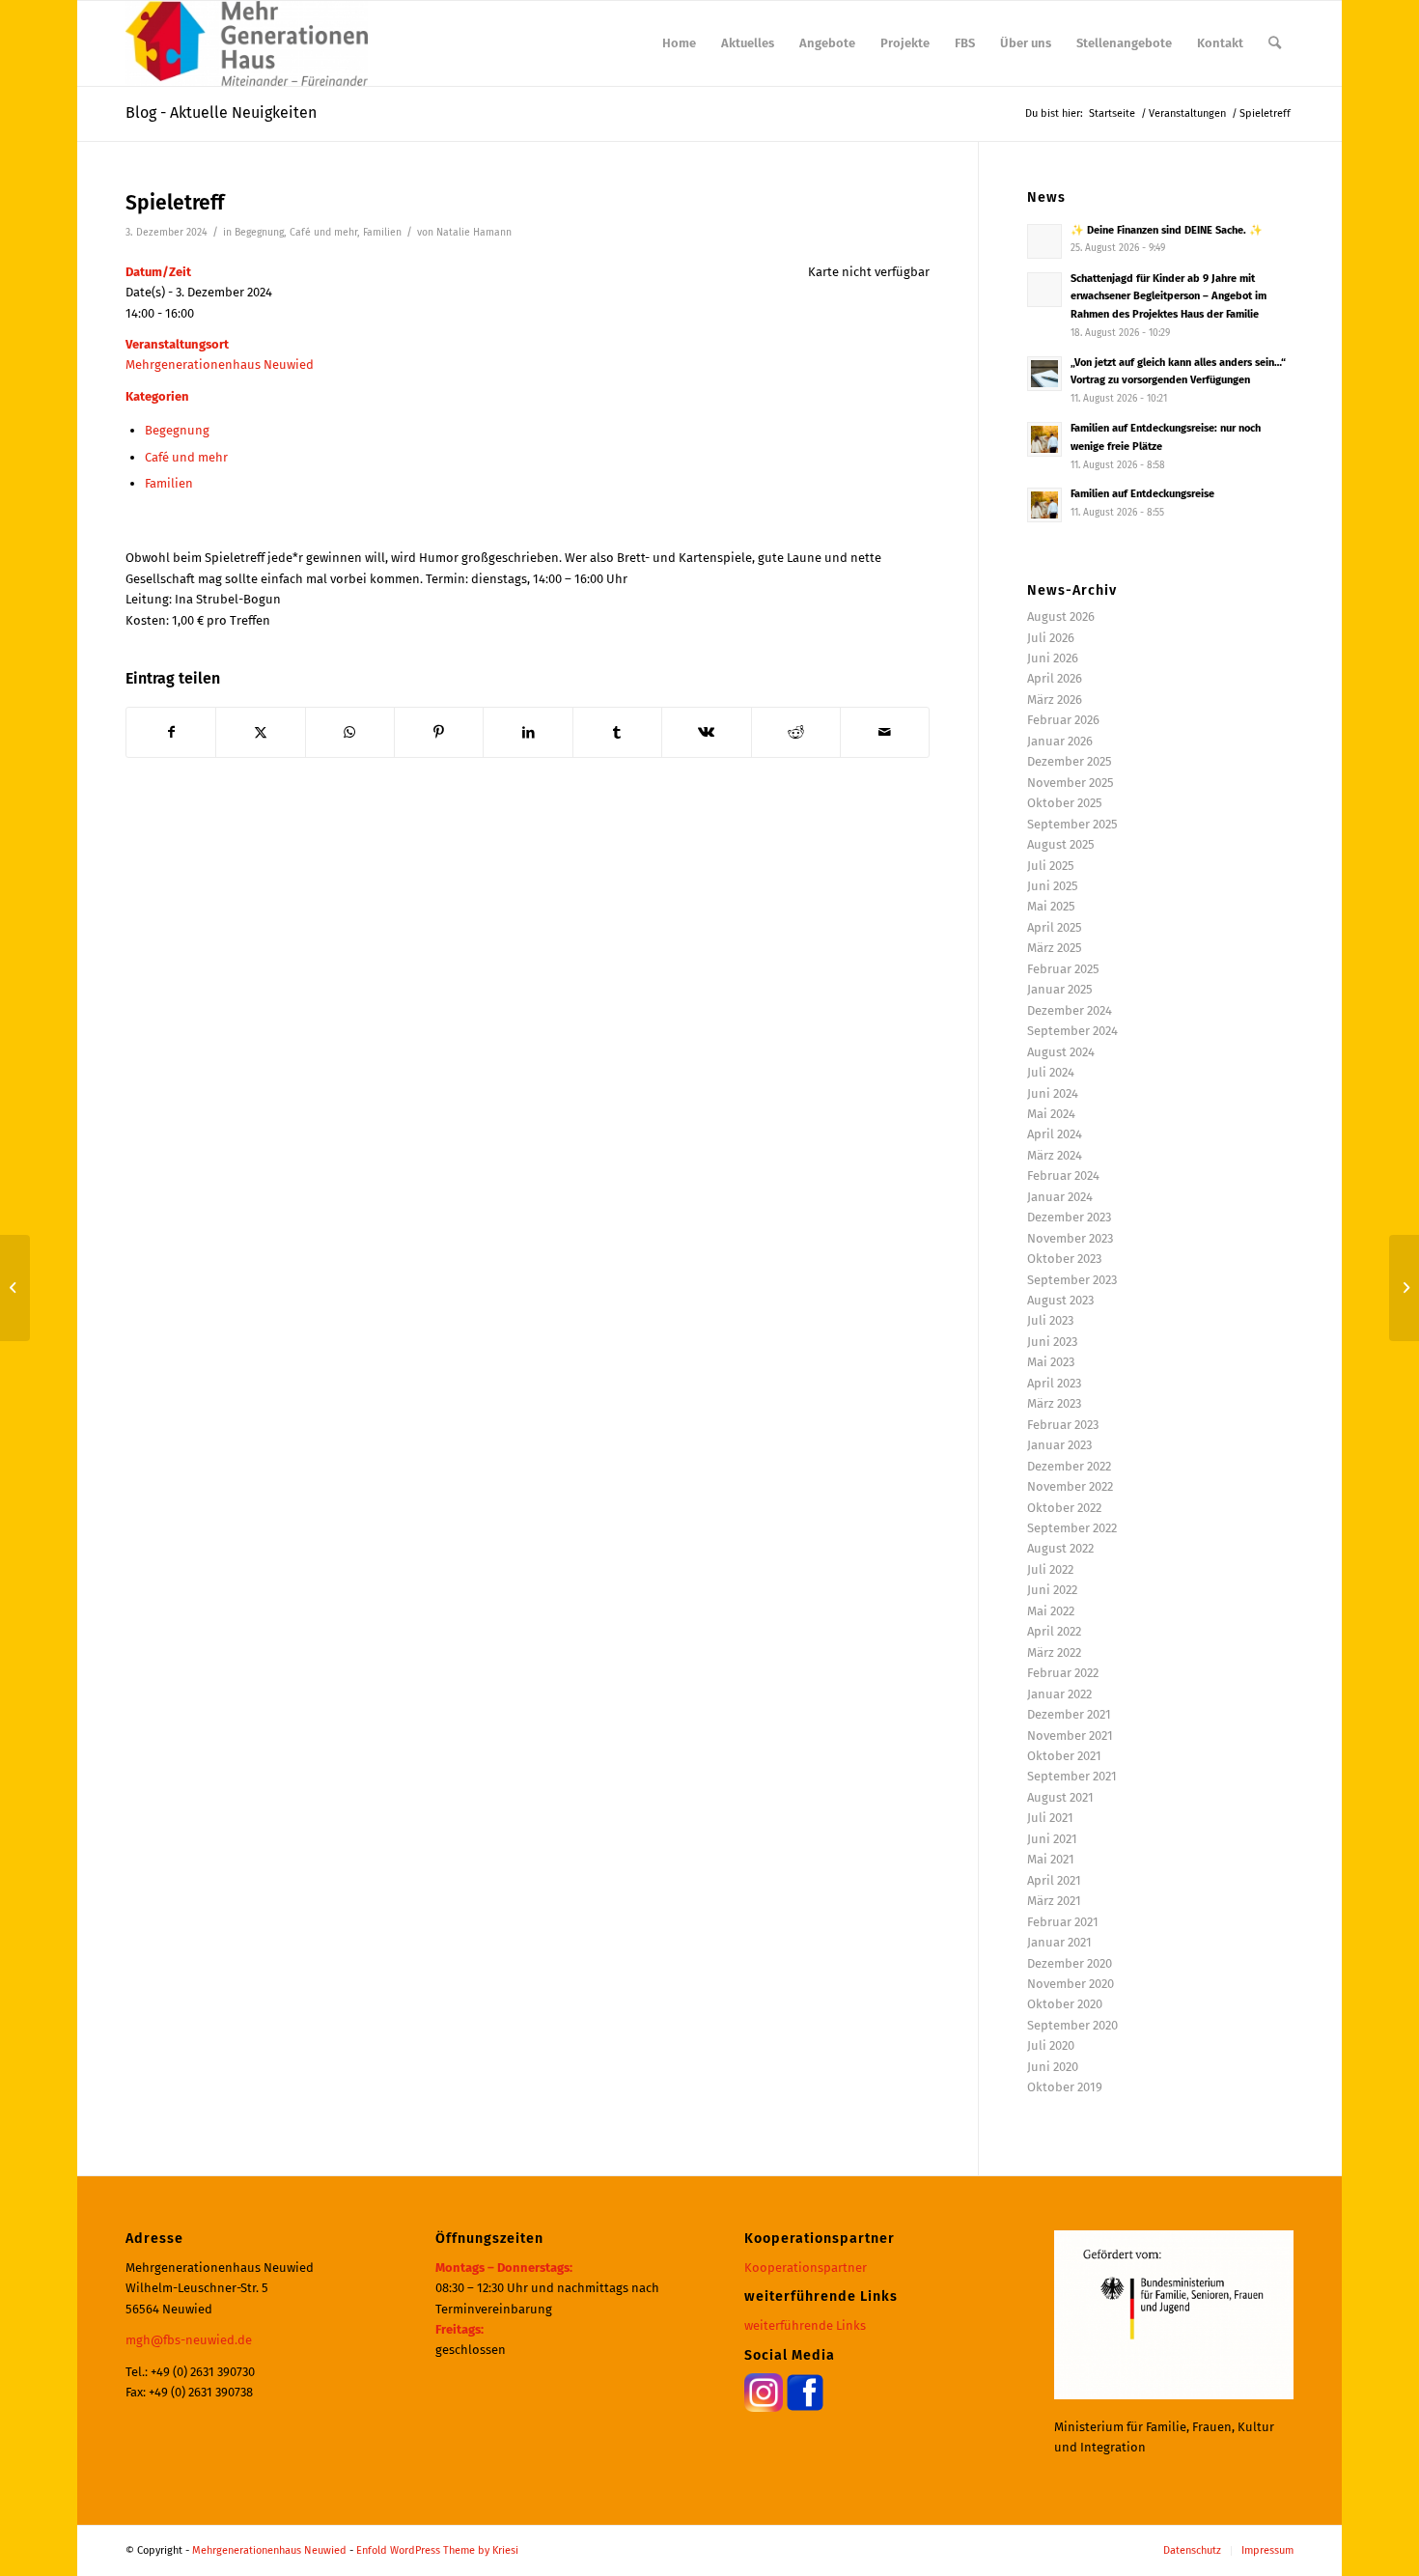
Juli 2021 (1050, 1818)
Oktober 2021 (1064, 1756)
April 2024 (1055, 1134)
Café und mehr (323, 232)
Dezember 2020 (1070, 1963)
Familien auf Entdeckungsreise (1142, 494)
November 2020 (1071, 1984)
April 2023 (1054, 1383)
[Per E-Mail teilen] (885, 732)
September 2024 (1072, 1031)
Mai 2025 (1051, 906)
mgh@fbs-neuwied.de (189, 2340)
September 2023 (1072, 1280)
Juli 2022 (1050, 1569)
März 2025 (1055, 948)
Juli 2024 (1051, 1072)
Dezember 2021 (1069, 1714)
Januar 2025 (1060, 989)
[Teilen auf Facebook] (171, 732)
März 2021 (1054, 1901)
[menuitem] (679, 43)
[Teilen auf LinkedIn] (528, 732)
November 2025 (1071, 783)
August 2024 (1061, 1052)
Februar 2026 (1063, 720)
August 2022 (1060, 1548)
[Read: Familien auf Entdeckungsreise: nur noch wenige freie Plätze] (1044, 439)
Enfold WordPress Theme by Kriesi (437, 2550)
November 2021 (1070, 1736)
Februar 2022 (1063, 1673)
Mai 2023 (1051, 1362)
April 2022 (1054, 1631)
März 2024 (1055, 1155)
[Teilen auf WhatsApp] (350, 732)
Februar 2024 (1063, 1176)
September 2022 (1072, 1528)
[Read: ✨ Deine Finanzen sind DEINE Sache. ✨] (1044, 241)
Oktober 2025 (1065, 803)
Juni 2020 (1053, 2067)
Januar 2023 (1059, 1445)
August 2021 (1060, 1797)
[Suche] (1275, 43)
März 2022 (1054, 1652)
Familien (382, 232)
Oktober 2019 (1065, 2087)
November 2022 (1070, 1486)
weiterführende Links (805, 2325)
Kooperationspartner (806, 2268)
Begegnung (259, 232)
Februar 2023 (1063, 1425)
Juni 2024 (1053, 1093)
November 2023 (1070, 1238)
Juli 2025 (1051, 866)
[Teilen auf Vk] (706, 732)
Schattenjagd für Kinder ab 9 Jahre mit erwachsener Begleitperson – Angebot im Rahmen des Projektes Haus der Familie (1169, 297)
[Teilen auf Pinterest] (439, 732)
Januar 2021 (1059, 1942)
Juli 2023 (1050, 1320)
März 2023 (1054, 1403)
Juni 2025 (1053, 886)
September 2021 (1072, 1776)
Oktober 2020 (1065, 2004)
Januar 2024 (1060, 1197)
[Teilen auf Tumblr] (617, 732)
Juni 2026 (1053, 658)
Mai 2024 (1051, 1114)
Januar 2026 (1060, 741)
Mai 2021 (1051, 1859)
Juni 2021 (1052, 1839)
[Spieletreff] (15, 1288)
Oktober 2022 (1064, 1508)
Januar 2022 (1059, 1694)
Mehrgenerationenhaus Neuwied (220, 364)
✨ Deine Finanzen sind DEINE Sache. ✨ (1167, 230)
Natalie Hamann (474, 232)
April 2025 (1055, 927)
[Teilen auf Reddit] (796, 732)
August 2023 (1060, 1300)
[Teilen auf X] (260, 732)
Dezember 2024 (1070, 1010)
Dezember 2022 (1069, 1466)
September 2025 (1072, 824)
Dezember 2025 (1070, 761)
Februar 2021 (1063, 1922)
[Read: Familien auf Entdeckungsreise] (1044, 505)
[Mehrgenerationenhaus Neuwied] (247, 43)
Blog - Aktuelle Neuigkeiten (221, 112)
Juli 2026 (1051, 638)
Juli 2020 (1051, 2045)
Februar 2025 (1063, 969)
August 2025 (1061, 844)
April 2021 (1054, 1880)
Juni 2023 (1052, 1342)
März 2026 (1055, 700)
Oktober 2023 (1064, 1259)
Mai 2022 (1051, 1611)
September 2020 (1072, 2025)
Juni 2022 (1052, 1590)
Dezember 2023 (1069, 1217)
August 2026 (1061, 616)
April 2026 (1055, 678)
